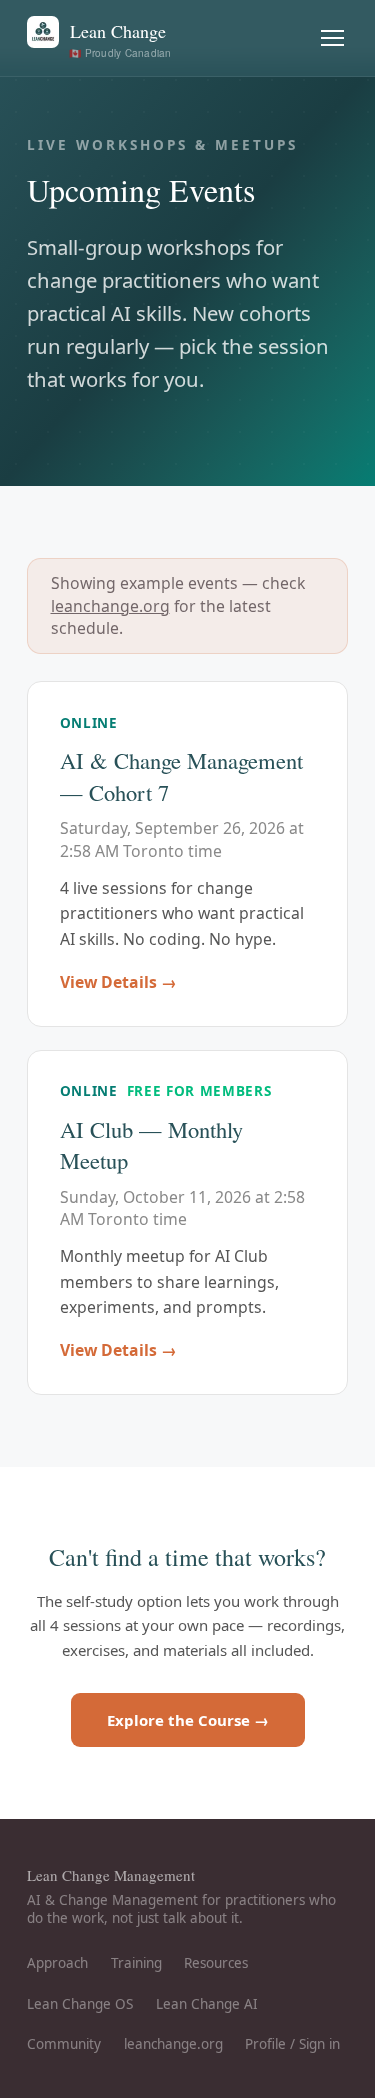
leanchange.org (110, 606)
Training (136, 1963)
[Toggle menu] (333, 38)
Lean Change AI (207, 2004)
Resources (216, 1963)
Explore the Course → (188, 1720)
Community (64, 2044)
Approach (57, 1963)
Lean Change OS (80, 2004)
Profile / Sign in (292, 2044)
